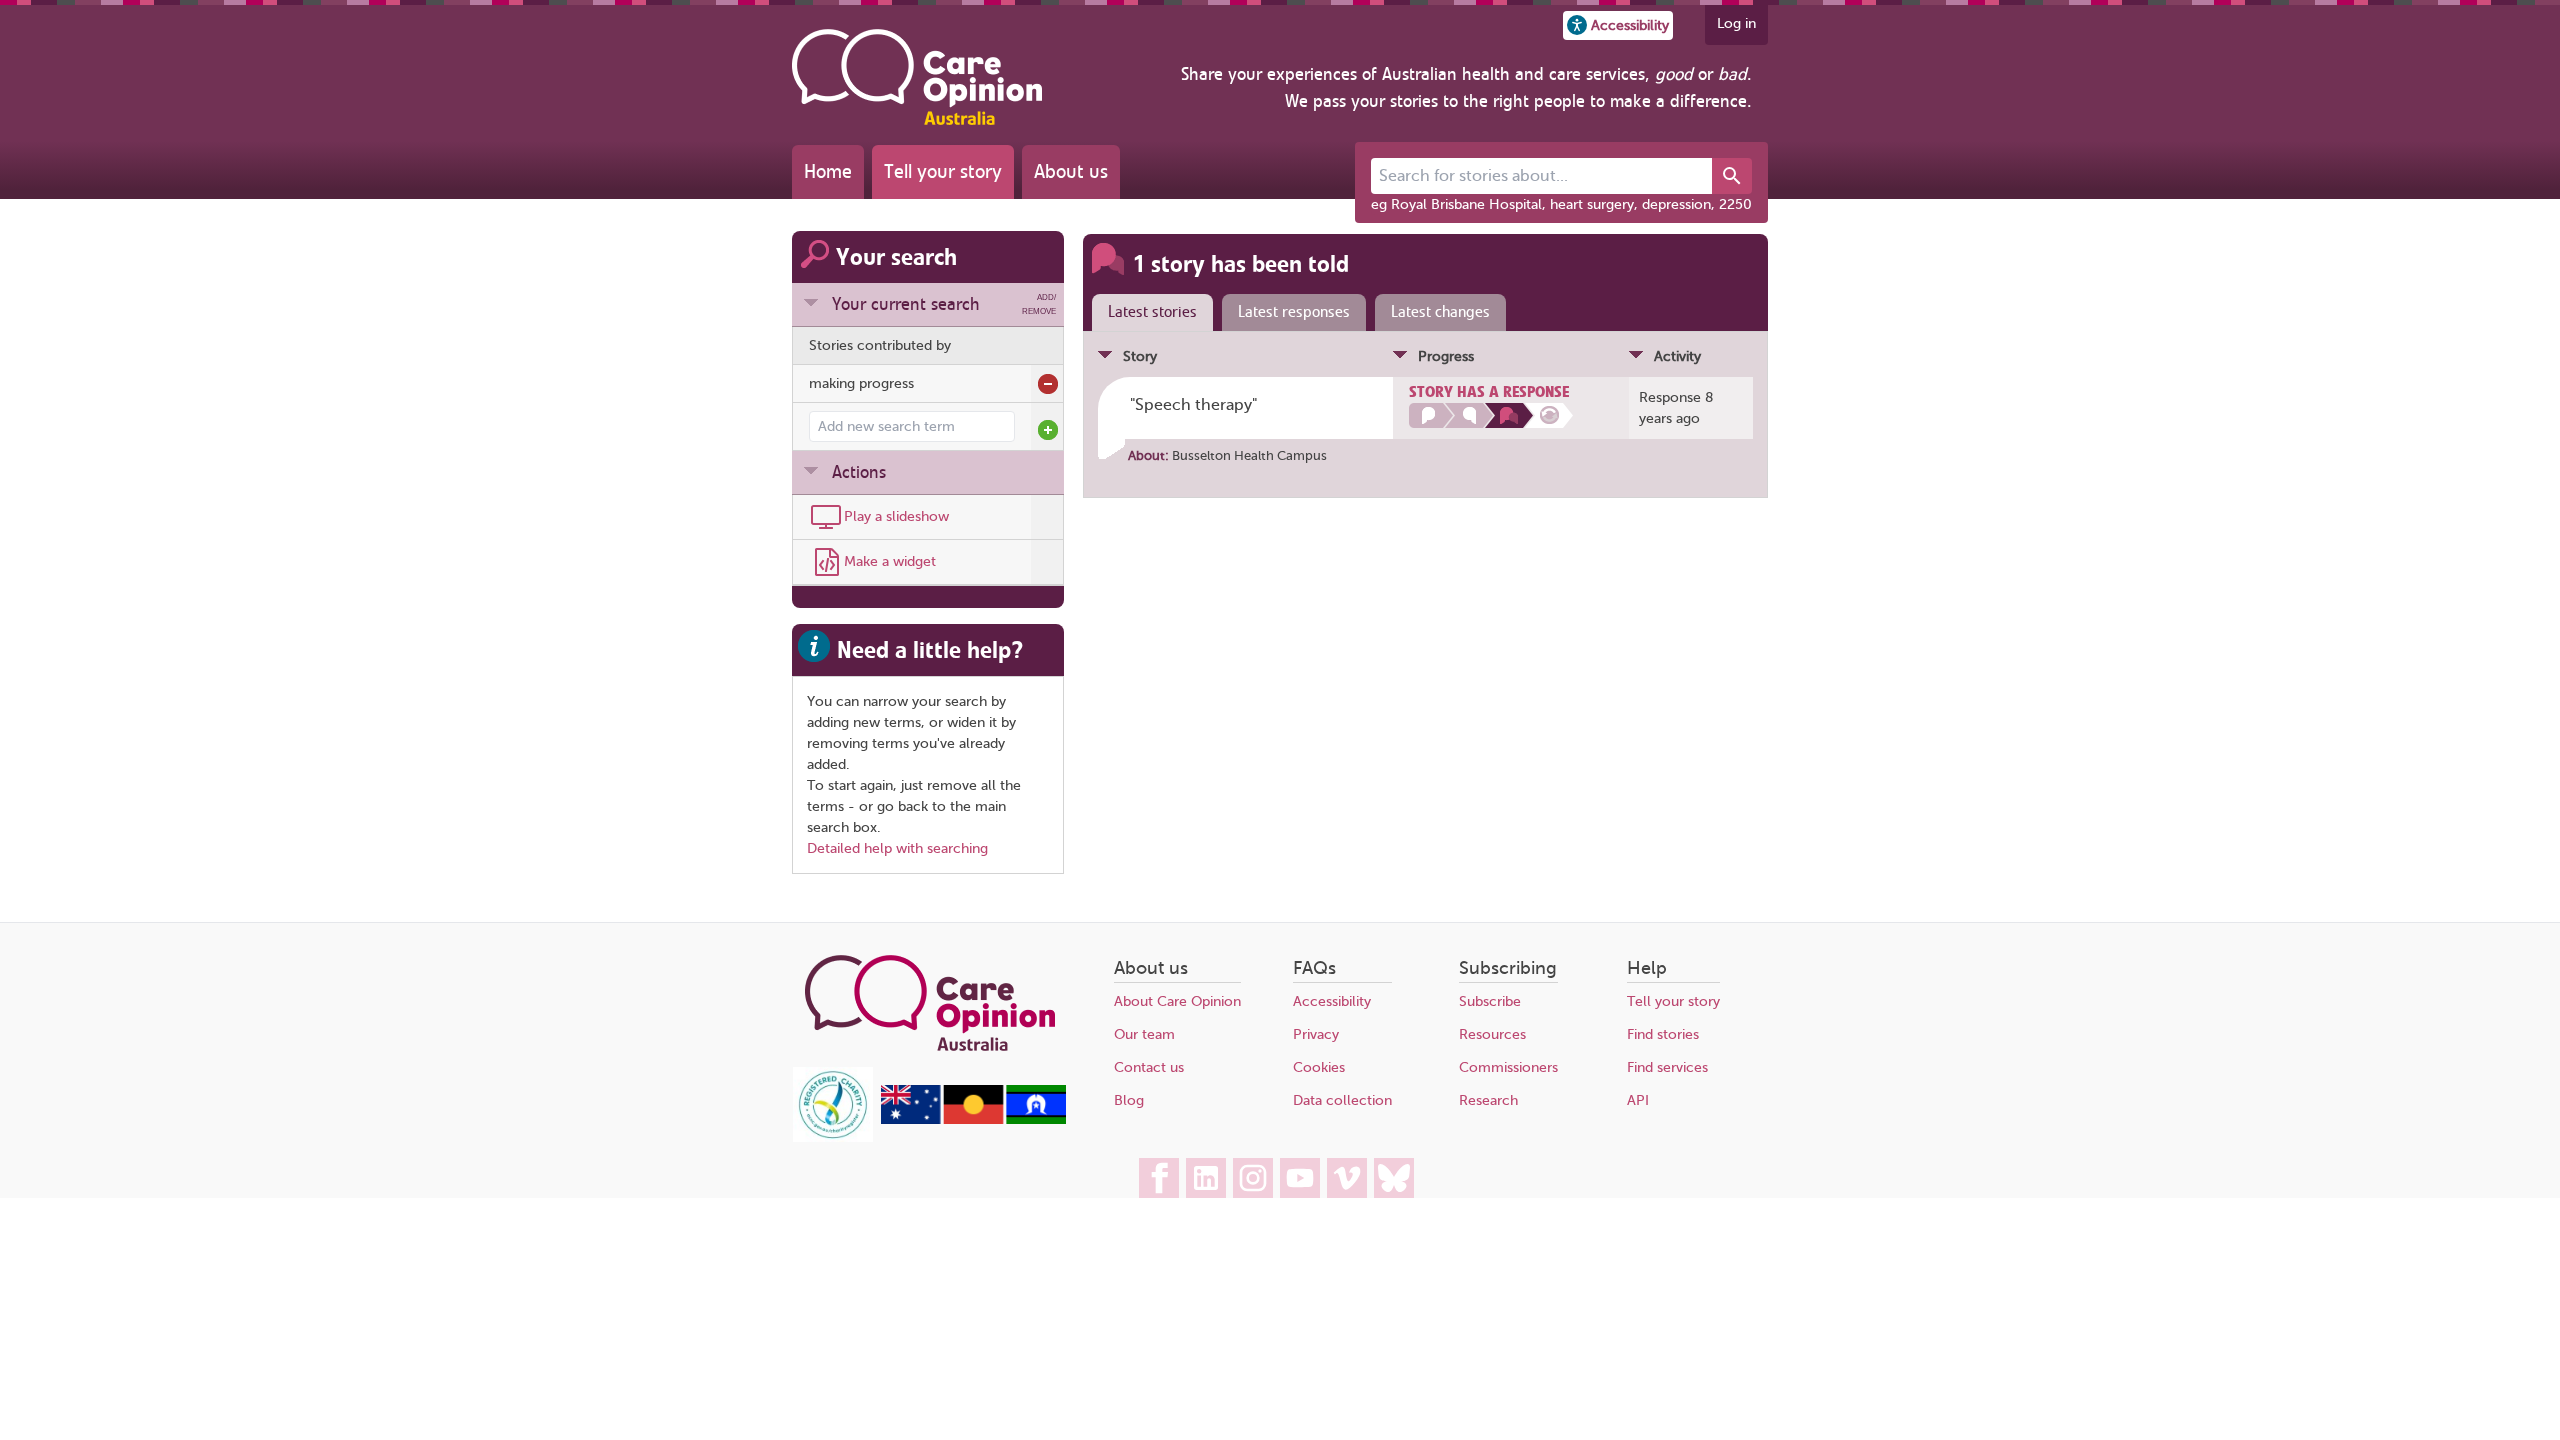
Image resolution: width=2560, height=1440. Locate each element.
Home (828, 171)
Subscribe (1490, 1001)
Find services (1667, 1067)
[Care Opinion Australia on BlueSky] (1394, 1178)
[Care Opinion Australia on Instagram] (1253, 1178)
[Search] (1732, 176)
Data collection (1342, 1100)
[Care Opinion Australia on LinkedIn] (1206, 1178)
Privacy (1316, 1034)
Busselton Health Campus (1249, 455)
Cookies (1319, 1067)
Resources (1492, 1034)
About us (1071, 171)
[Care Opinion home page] (917, 77)
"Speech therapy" (1193, 405)
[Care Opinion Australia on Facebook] (1159, 1178)
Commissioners (1508, 1067)
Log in (1736, 23)
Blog (1129, 1100)
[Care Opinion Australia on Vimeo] (1347, 1178)
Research (1488, 1100)
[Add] (1048, 430)
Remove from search (1048, 384)
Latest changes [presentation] (1440, 312)
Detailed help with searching (897, 848)
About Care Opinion (1177, 1001)
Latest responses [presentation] (1294, 312)
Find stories (1663, 1034)
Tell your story (943, 171)
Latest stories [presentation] (1152, 312)
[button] (1618, 25)
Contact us (1149, 1067)
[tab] (1148, 313)
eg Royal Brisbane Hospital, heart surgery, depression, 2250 (1561, 204)
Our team (1144, 1034)
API (1638, 1100)
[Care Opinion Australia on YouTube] (1300, 1178)
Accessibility (1332, 1001)
